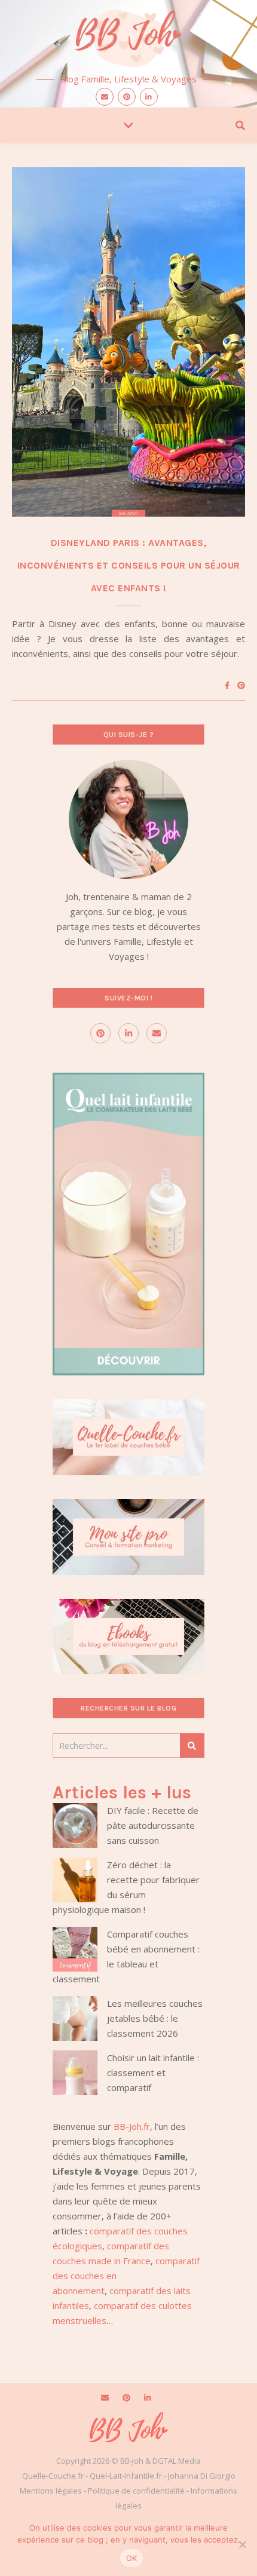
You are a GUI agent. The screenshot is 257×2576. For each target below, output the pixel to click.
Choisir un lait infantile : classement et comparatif (153, 2073)
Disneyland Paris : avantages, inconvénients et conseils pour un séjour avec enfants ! (129, 565)
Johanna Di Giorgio (202, 2476)
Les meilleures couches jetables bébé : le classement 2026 (155, 2018)
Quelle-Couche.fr (53, 2476)
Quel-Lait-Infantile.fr (126, 2476)
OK (132, 2558)
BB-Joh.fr (132, 2126)
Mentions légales (51, 2491)
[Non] (242, 2544)
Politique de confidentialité (136, 2491)
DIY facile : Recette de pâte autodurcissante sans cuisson (153, 1825)
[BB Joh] (128, 36)
